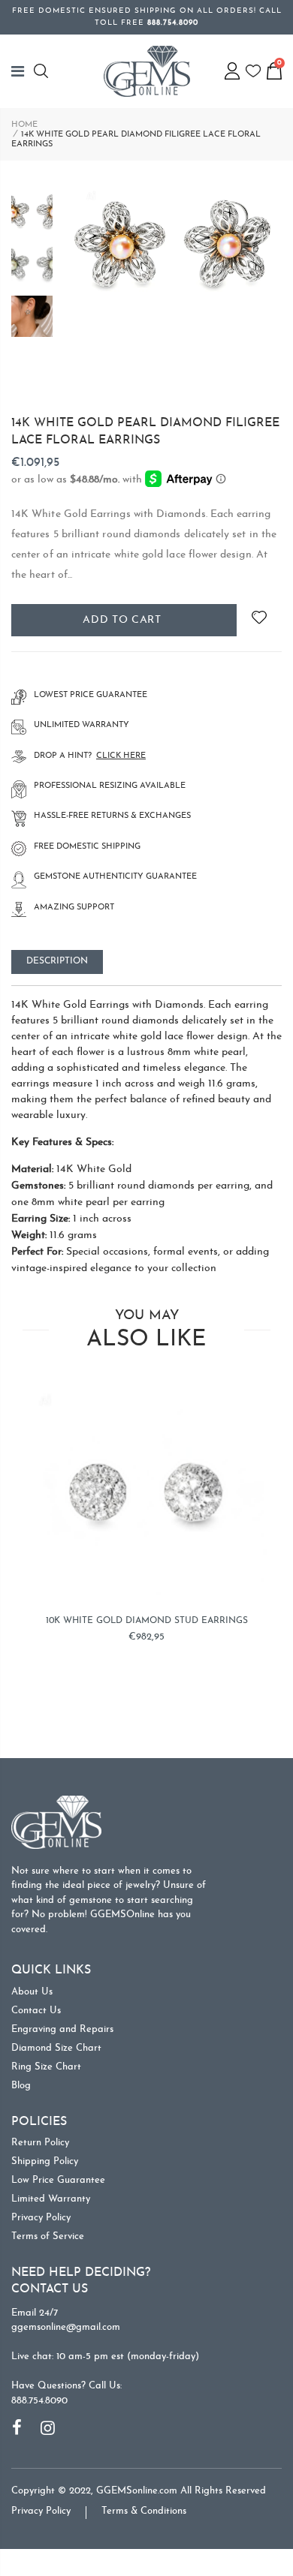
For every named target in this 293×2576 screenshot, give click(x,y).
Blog (21, 2086)
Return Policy (40, 2143)
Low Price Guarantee (58, 2180)
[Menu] (23, 71)
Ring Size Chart (46, 2067)
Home (24, 125)
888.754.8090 (39, 2401)
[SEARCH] (43, 71)
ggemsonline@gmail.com (66, 2327)
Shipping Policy (45, 2161)
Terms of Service (48, 2236)
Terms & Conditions (144, 2511)
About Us (32, 1992)
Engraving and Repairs (62, 2029)
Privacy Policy (41, 2218)
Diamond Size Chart (56, 2048)
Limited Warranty (51, 2199)
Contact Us (36, 2011)
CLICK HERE (121, 756)
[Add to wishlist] (259, 620)
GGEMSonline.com (137, 2491)
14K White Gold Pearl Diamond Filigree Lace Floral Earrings (145, 431)
